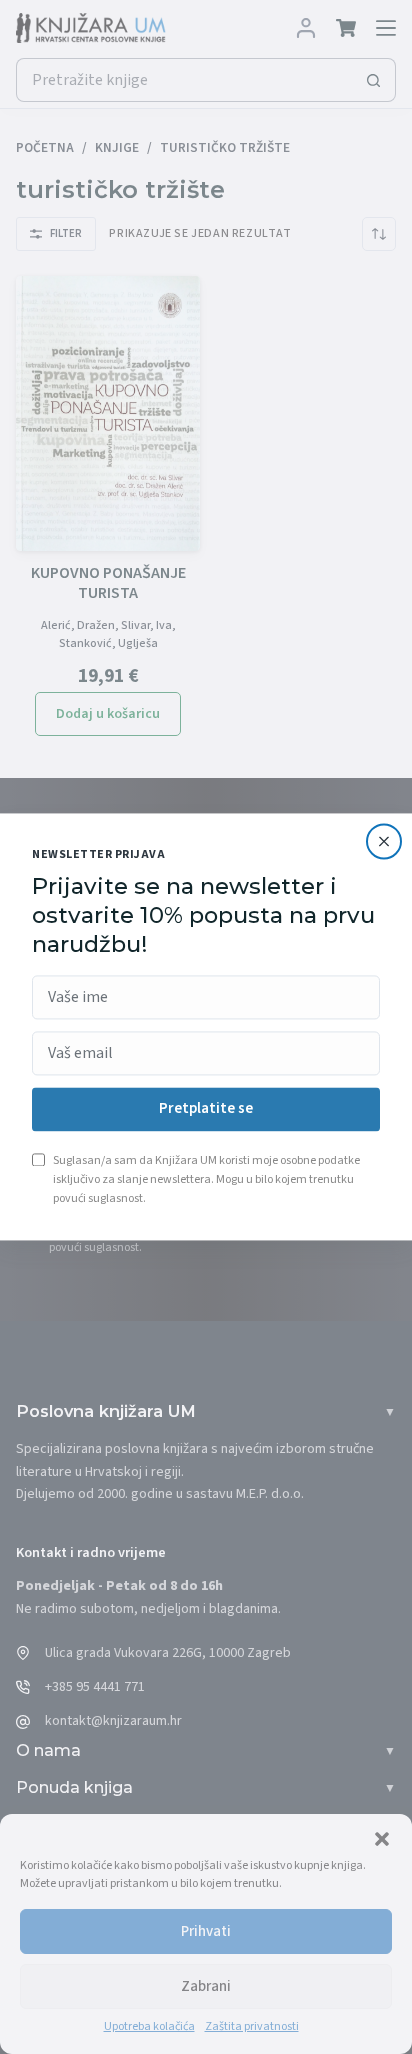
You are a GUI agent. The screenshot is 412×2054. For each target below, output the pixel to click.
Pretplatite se (206, 1109)
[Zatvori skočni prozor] (384, 841)
